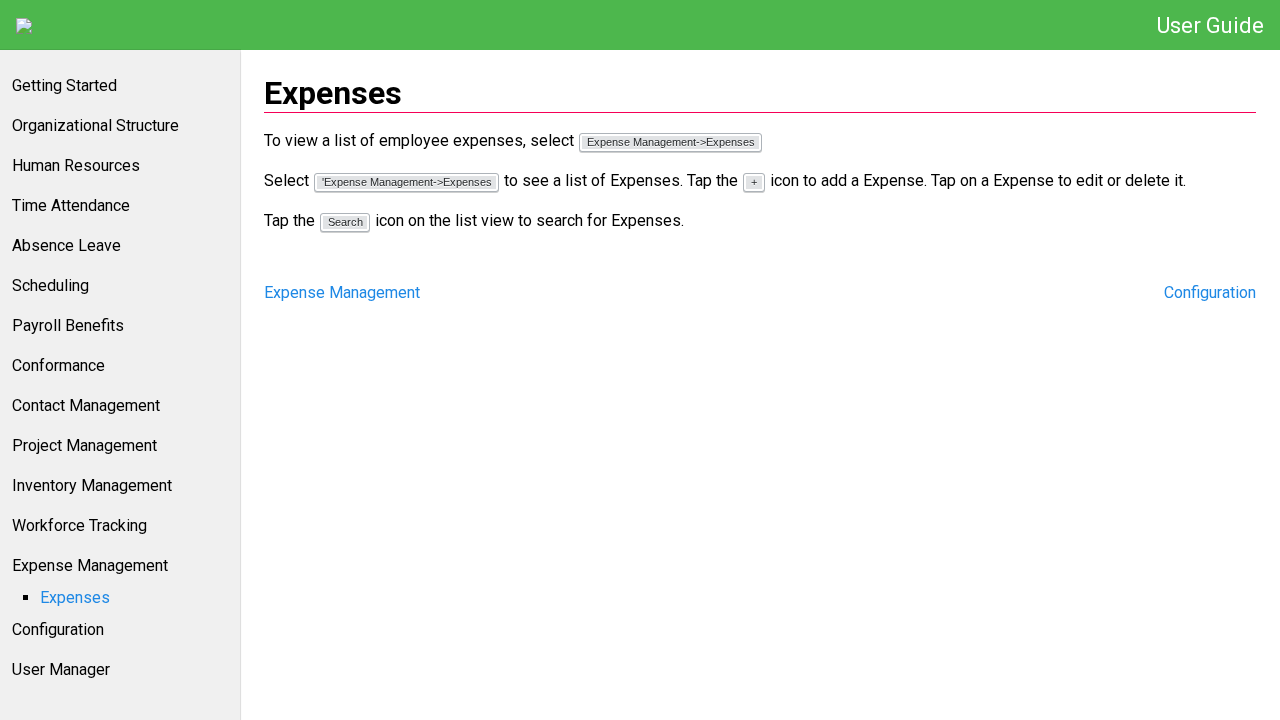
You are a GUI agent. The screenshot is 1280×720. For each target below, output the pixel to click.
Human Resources (76, 165)
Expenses (75, 597)
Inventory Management (92, 485)
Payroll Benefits (68, 325)
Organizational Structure (95, 125)
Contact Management (86, 405)
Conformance (58, 365)
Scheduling (50, 285)
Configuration (58, 629)
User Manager (61, 669)
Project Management (84, 445)
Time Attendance (71, 205)
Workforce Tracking (79, 525)
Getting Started (64, 85)
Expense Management (90, 565)
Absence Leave (66, 245)
